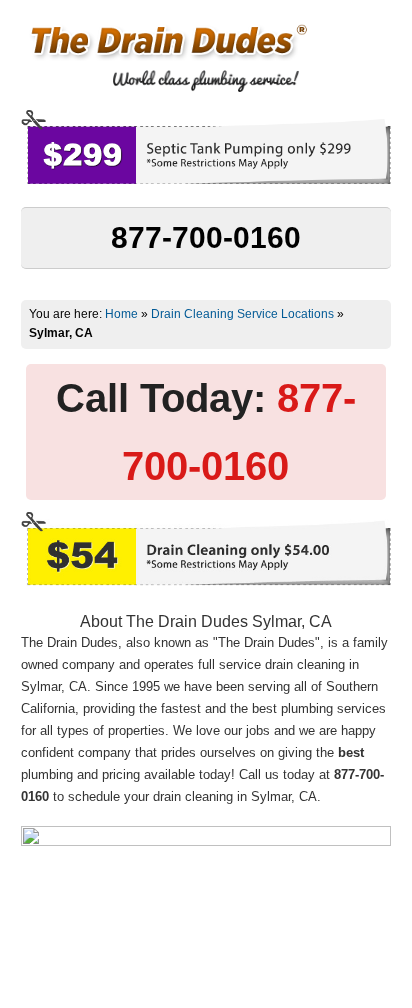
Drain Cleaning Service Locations (242, 314)
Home (121, 314)
